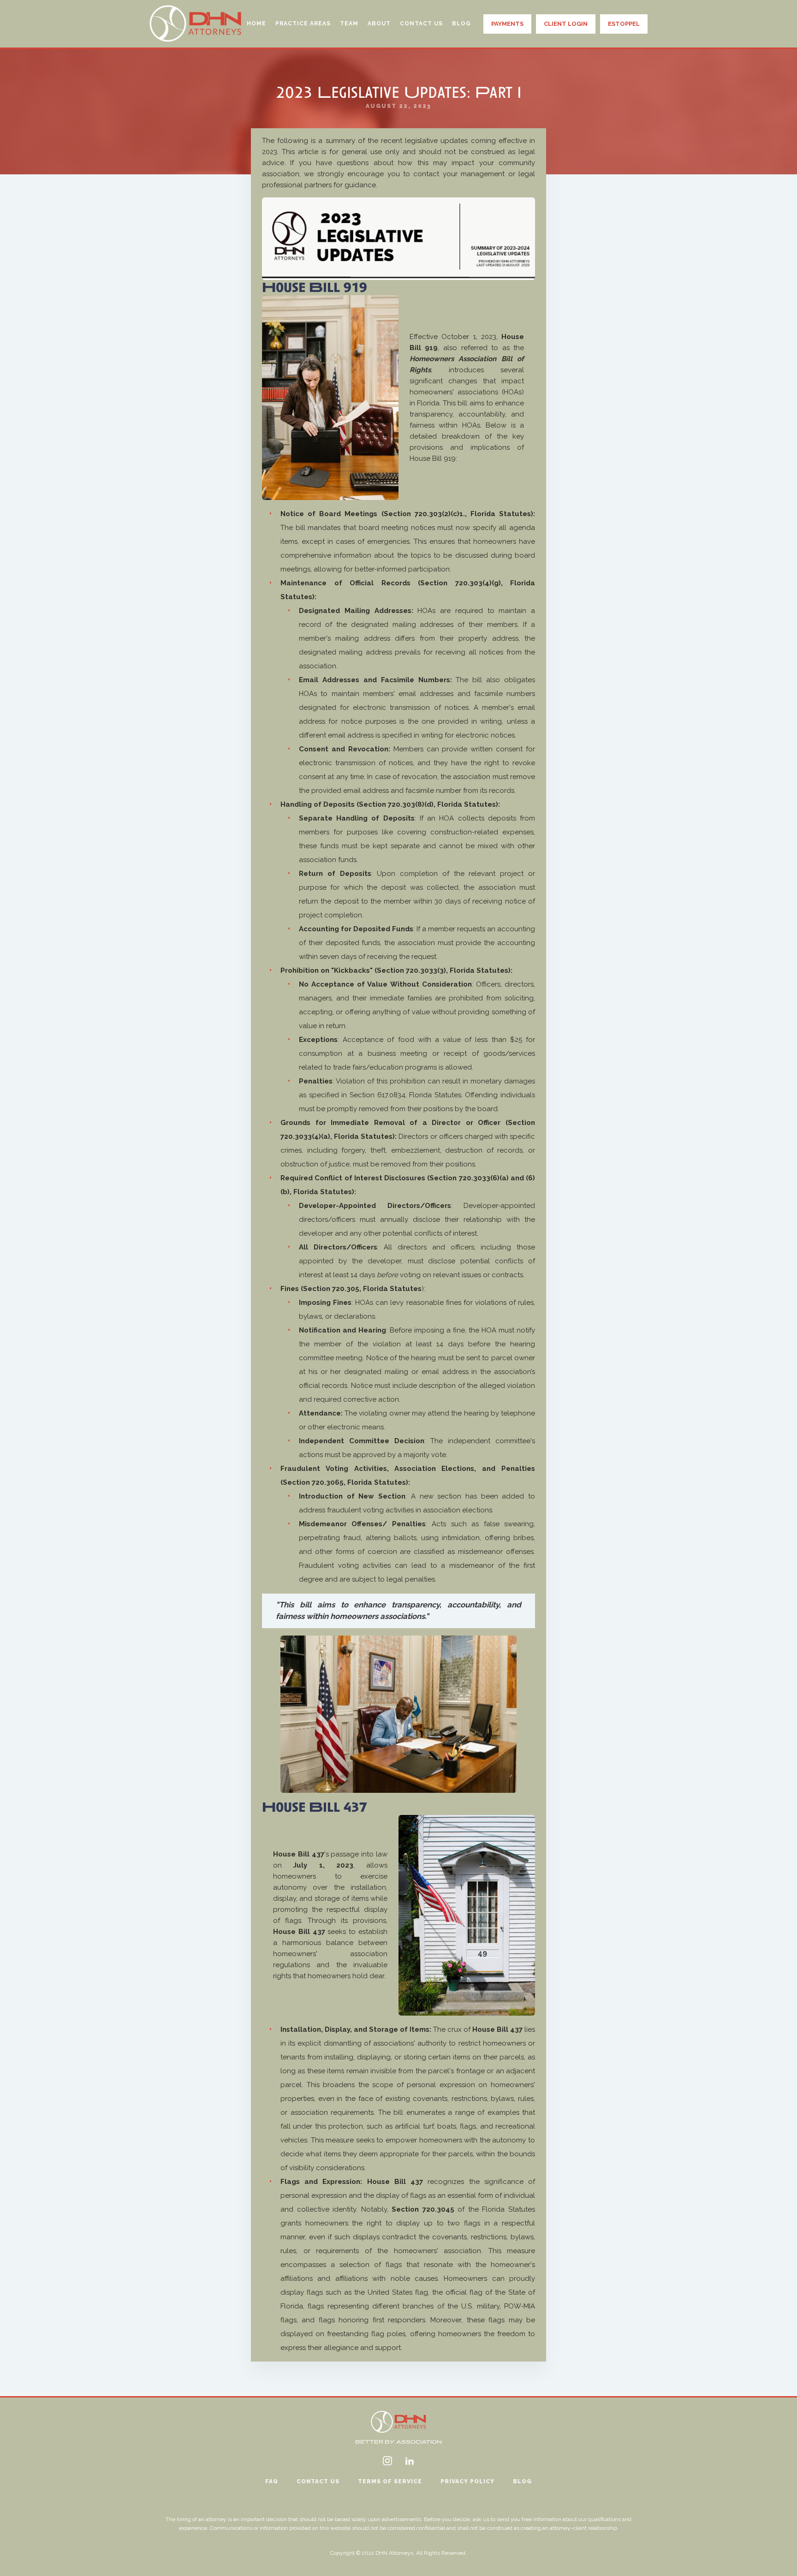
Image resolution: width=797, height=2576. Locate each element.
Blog (461, 24)
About (379, 24)
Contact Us (421, 24)
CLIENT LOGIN (566, 24)
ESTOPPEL (624, 24)
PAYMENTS (507, 24)
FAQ (272, 2481)
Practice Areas (303, 24)
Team (349, 24)
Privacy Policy (467, 2481)
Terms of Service (390, 2481)
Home (256, 24)
